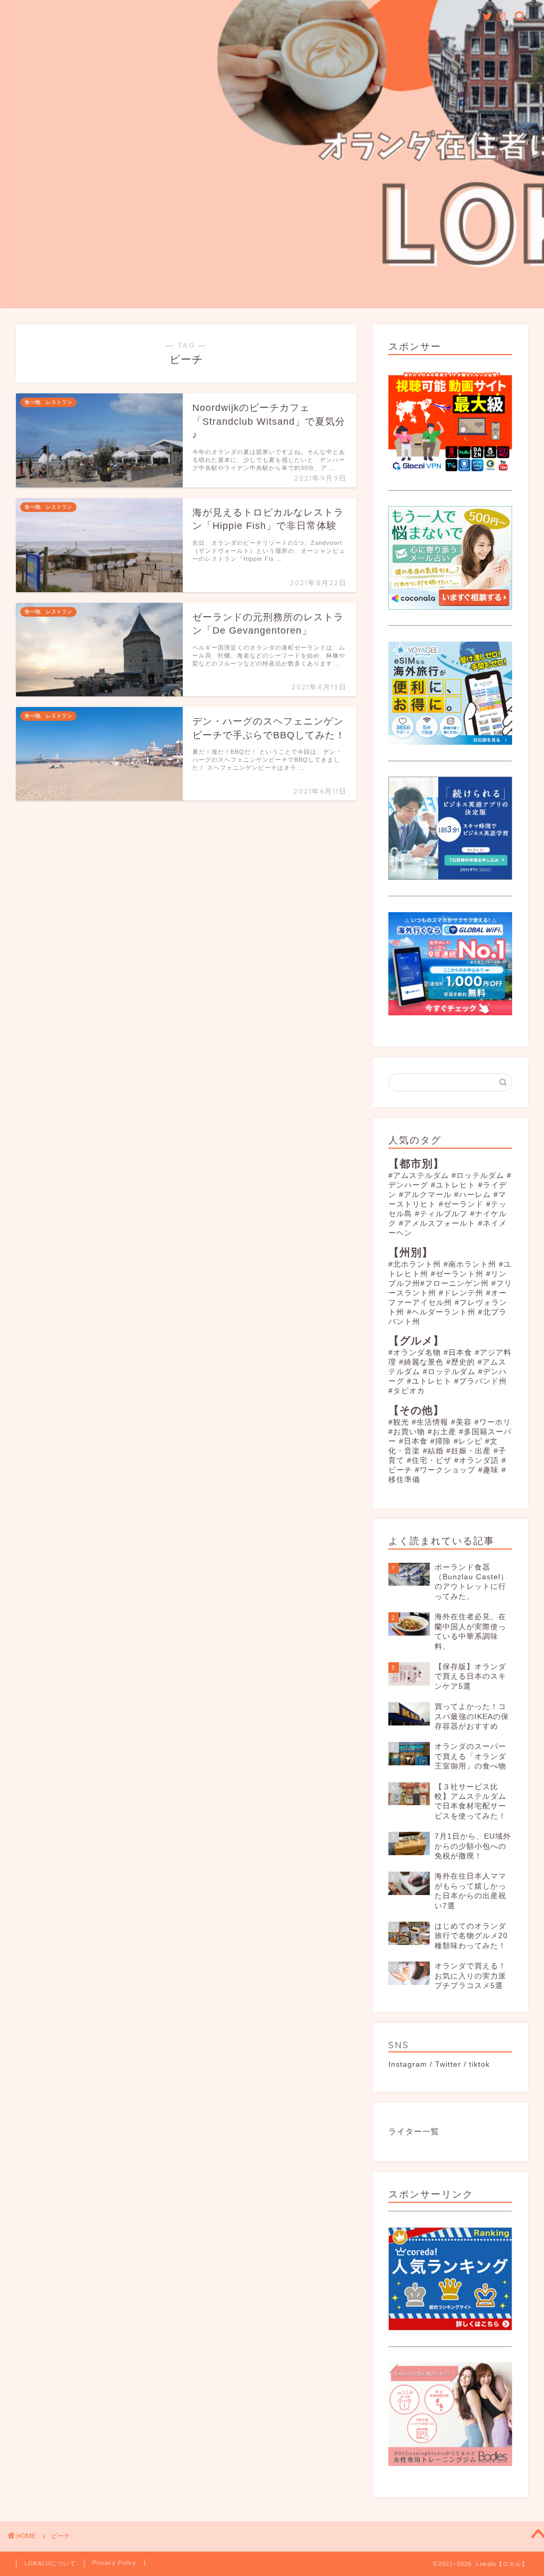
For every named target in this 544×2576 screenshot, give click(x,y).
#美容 (461, 1422)
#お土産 (442, 1432)
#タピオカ (407, 1391)
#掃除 (441, 1441)
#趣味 (488, 1470)
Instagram (408, 2064)
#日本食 (458, 1353)
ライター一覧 (414, 2131)
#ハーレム (473, 1195)
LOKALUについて (50, 2563)
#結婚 (433, 1451)
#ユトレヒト (453, 1185)
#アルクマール (425, 1195)
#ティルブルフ (441, 1214)
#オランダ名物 (415, 1353)
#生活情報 (430, 1422)
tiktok (479, 2064)
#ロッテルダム (478, 1176)
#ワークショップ (445, 1470)
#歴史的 (461, 1362)
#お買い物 (407, 1432)
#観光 (399, 1422)
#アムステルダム (419, 1176)
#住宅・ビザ (429, 1460)
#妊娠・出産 (469, 1451)
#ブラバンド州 (481, 1381)
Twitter (448, 2064)
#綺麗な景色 (421, 1362)
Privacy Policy (114, 2563)
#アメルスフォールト (437, 1223)
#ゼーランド (461, 1204)
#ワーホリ (493, 1422)
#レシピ (468, 1441)
